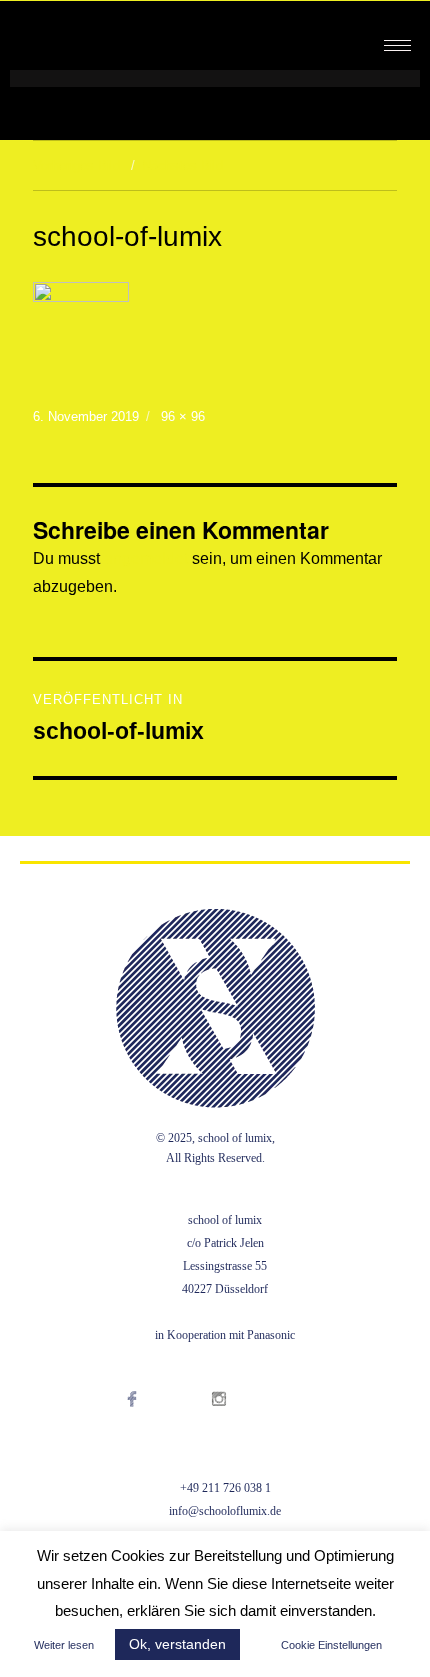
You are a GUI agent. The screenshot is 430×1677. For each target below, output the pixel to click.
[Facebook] (152, 1424)
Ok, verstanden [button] (177, 1644)
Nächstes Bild (182, 165)
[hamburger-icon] (397, 45)
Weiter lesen (64, 1645)
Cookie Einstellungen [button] (331, 1645)
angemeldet (146, 558)
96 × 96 (183, 416)
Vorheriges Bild (76, 165)
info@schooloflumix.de (225, 1511)
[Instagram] (239, 1424)
